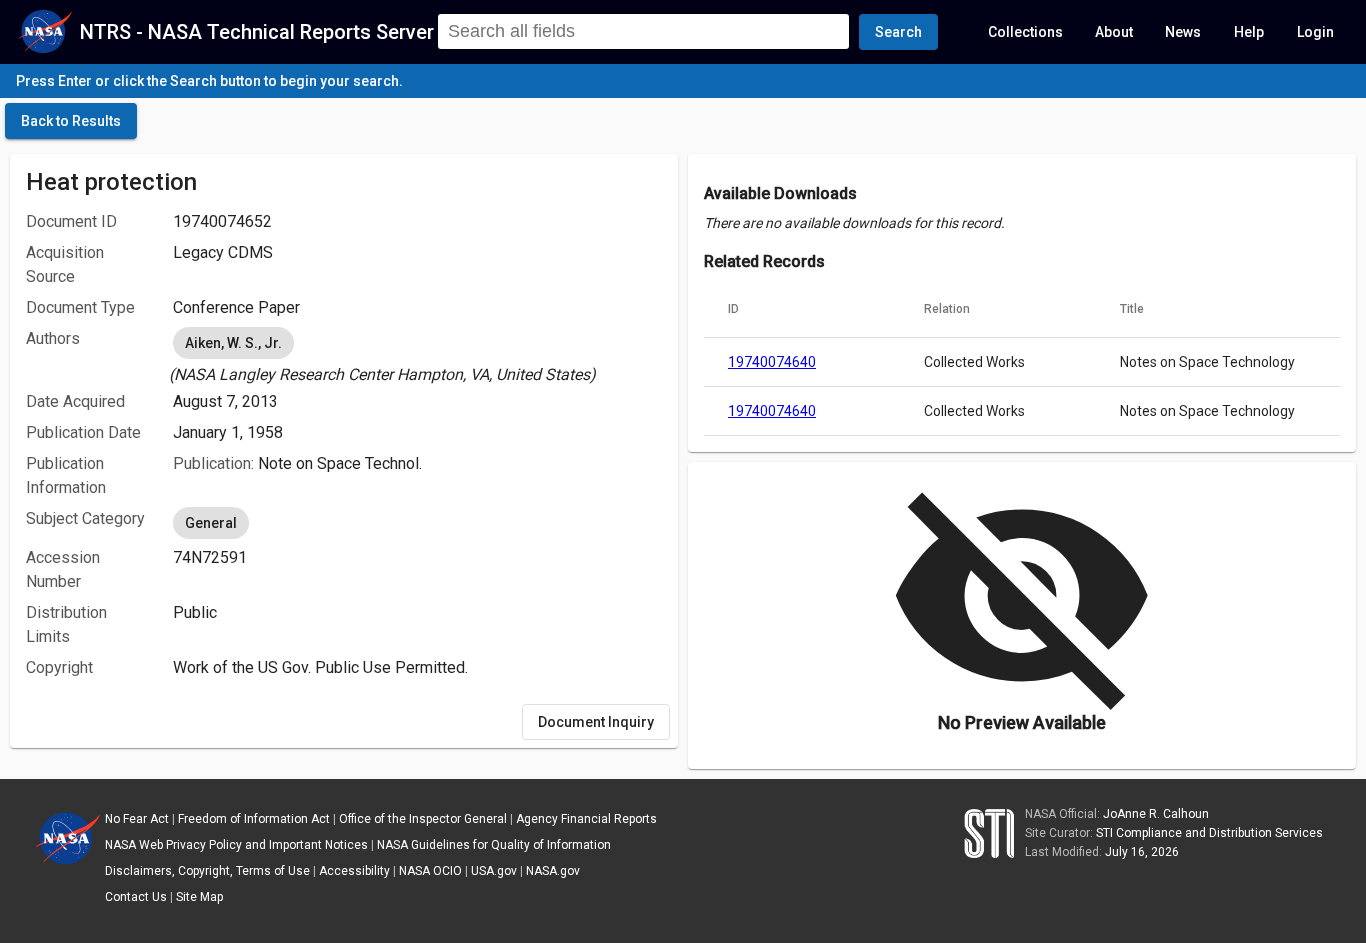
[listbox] (417, 355)
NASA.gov (553, 871)
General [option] (211, 523)
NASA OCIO (430, 871)
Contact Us (136, 897)
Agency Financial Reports (586, 819)
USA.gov (494, 871)
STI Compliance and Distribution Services (1209, 833)
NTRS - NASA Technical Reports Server (257, 32)
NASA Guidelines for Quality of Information (494, 845)
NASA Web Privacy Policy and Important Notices (236, 845)
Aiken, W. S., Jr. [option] (233, 343)
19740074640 (772, 362)
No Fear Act (137, 819)
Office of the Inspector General (423, 819)
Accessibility (354, 871)
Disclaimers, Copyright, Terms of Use (207, 871)
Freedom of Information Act (254, 819)
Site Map (199, 897)
